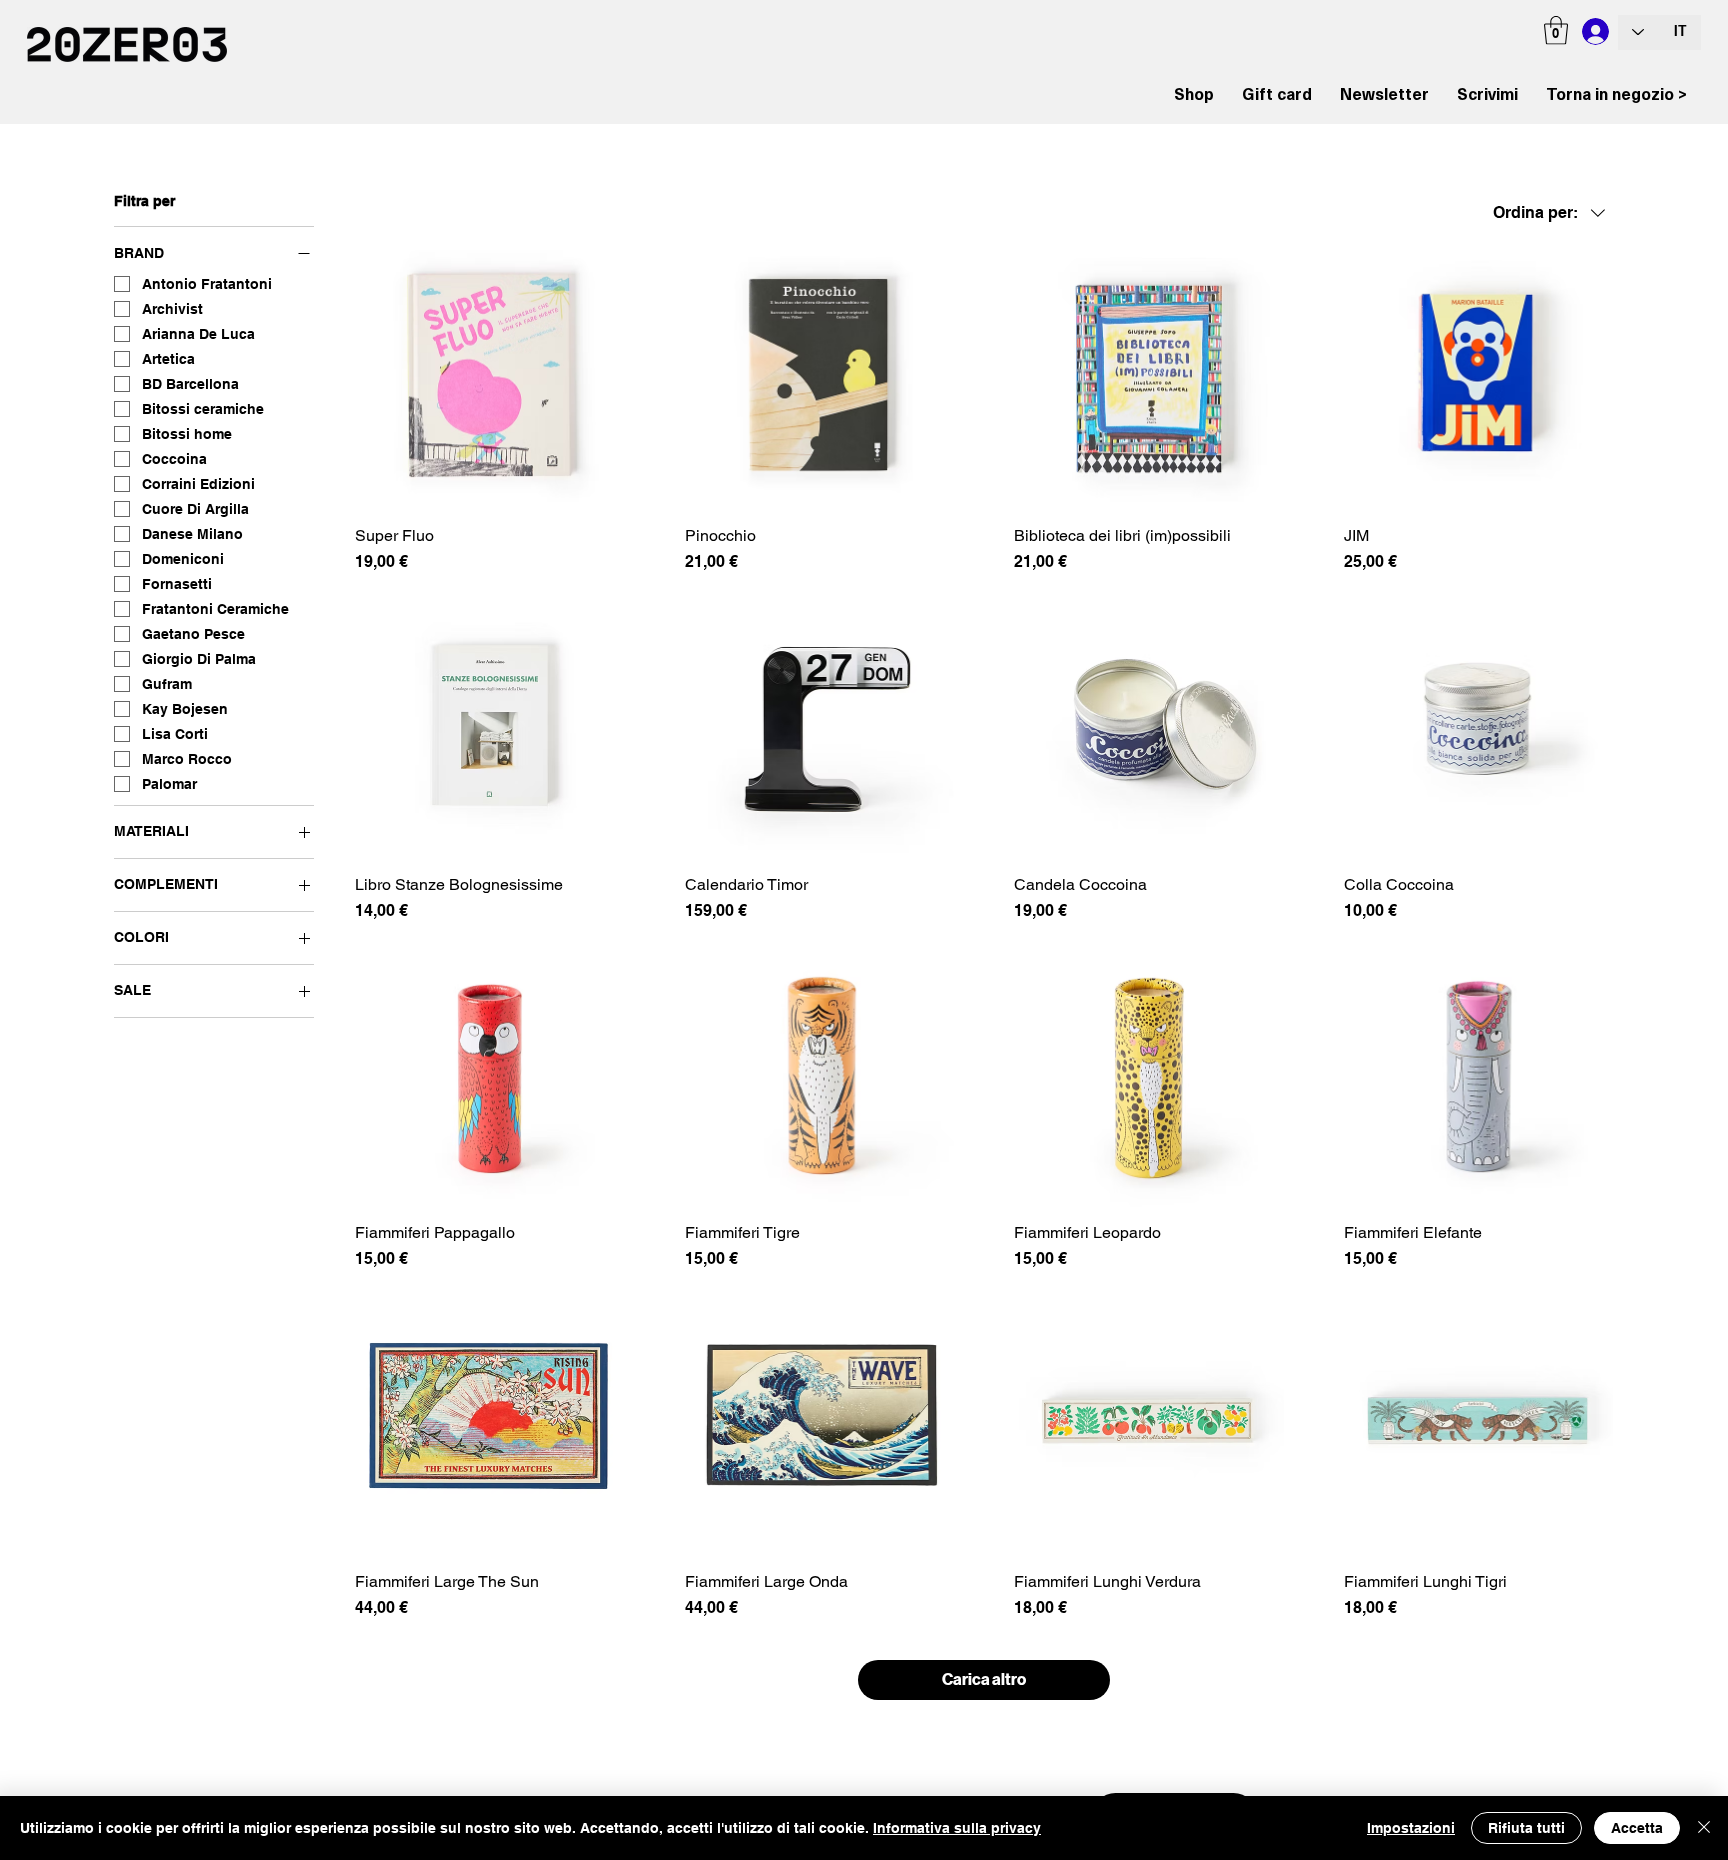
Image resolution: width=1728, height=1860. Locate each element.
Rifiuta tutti (1526, 1828)
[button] (1556, 30)
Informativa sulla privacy (957, 1828)
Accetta (1637, 1828)
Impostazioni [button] (1411, 1828)
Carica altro (984, 1679)
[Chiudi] (1704, 1828)
